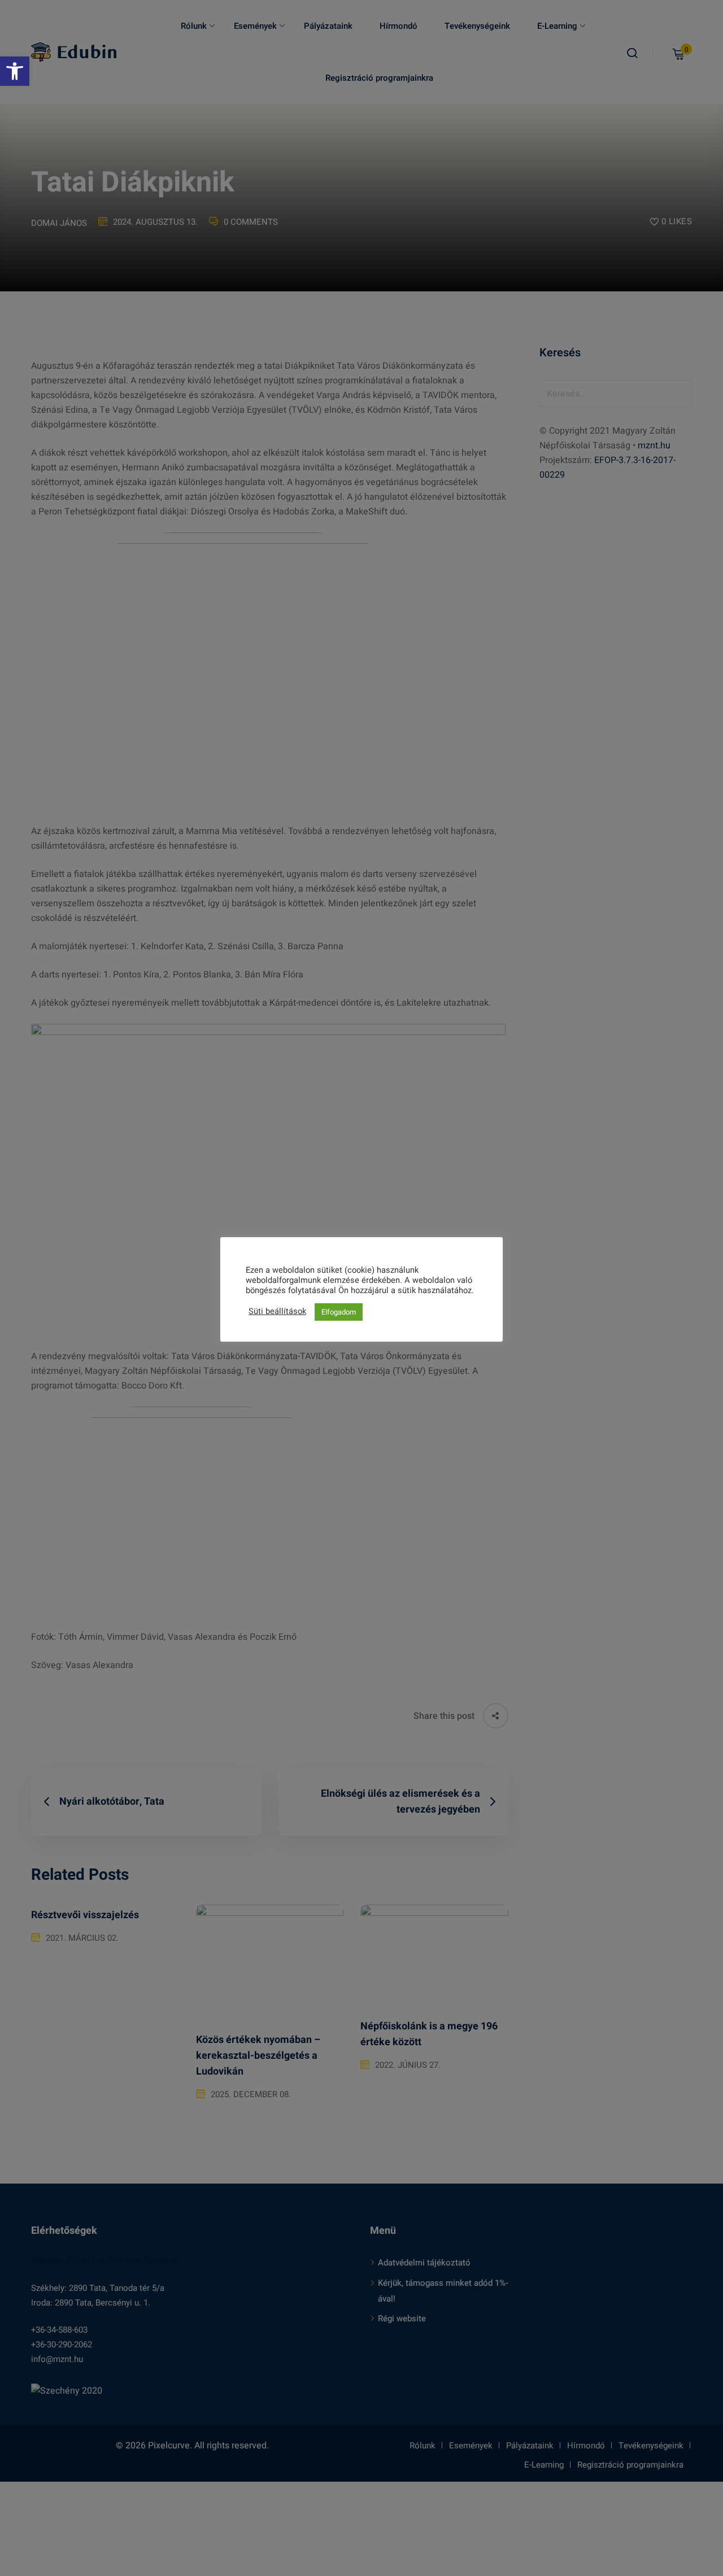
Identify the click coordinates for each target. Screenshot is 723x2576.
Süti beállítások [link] (277, 1312)
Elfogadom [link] (339, 1312)
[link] (15, 71)
